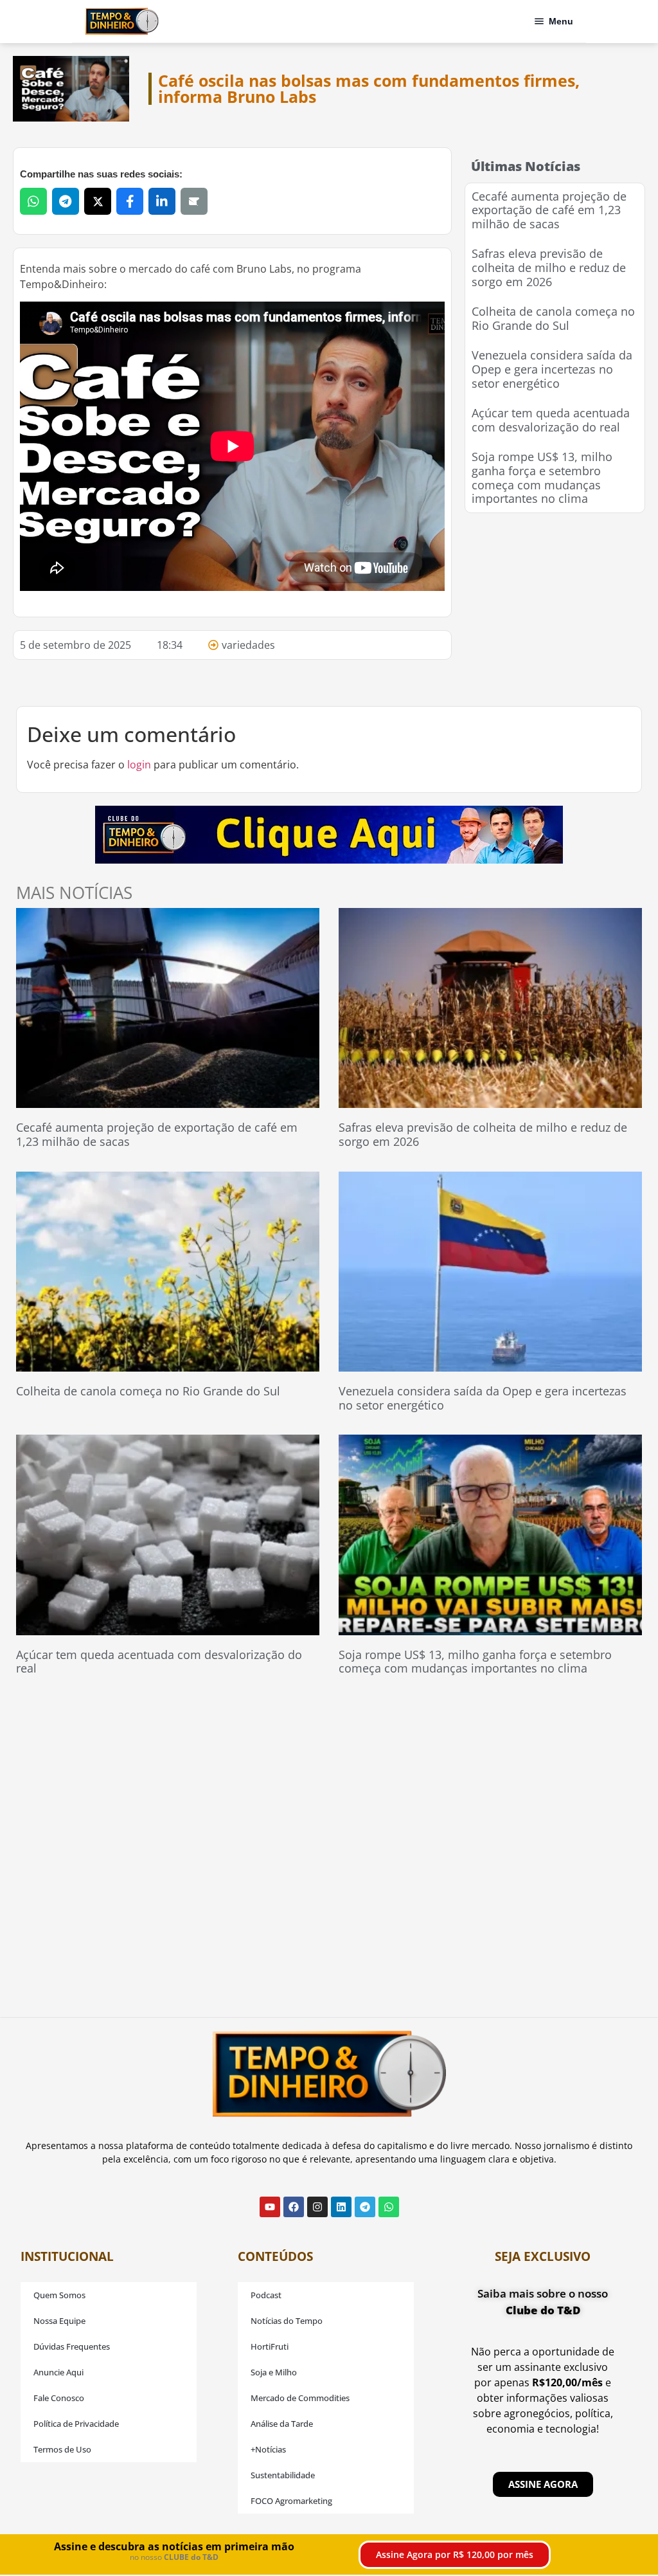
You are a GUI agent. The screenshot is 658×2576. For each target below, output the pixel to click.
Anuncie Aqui (58, 2372)
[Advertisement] (561, 606)
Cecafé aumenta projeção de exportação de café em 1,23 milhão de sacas (549, 210)
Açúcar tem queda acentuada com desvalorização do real (551, 420)
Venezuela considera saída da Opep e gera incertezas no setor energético (552, 369)
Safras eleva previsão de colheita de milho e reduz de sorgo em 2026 (549, 267)
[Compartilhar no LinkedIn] (162, 201)
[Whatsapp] (389, 2207)
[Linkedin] (341, 2207)
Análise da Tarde (282, 2424)
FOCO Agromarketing (291, 2501)
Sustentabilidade (283, 2475)
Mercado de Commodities (300, 2398)
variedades (248, 645)
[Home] (122, 21)
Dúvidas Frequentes (72, 2346)
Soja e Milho (274, 2372)
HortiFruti (270, 2346)
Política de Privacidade (76, 2424)
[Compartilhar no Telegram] (66, 201)
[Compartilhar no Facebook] (130, 201)
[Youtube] (270, 2207)
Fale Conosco (59, 2398)
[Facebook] (294, 2207)
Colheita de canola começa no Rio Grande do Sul (553, 318)
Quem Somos (59, 2295)
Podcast (266, 2295)
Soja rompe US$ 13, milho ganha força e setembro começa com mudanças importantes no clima (542, 477)
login (139, 765)
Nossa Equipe (59, 2321)
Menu (561, 21)
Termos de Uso (62, 2449)
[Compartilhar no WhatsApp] (33, 201)
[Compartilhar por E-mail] (194, 201)
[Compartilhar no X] (98, 201)
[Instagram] (317, 2207)
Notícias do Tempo (287, 2321)
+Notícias (268, 2449)
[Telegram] (365, 2207)
